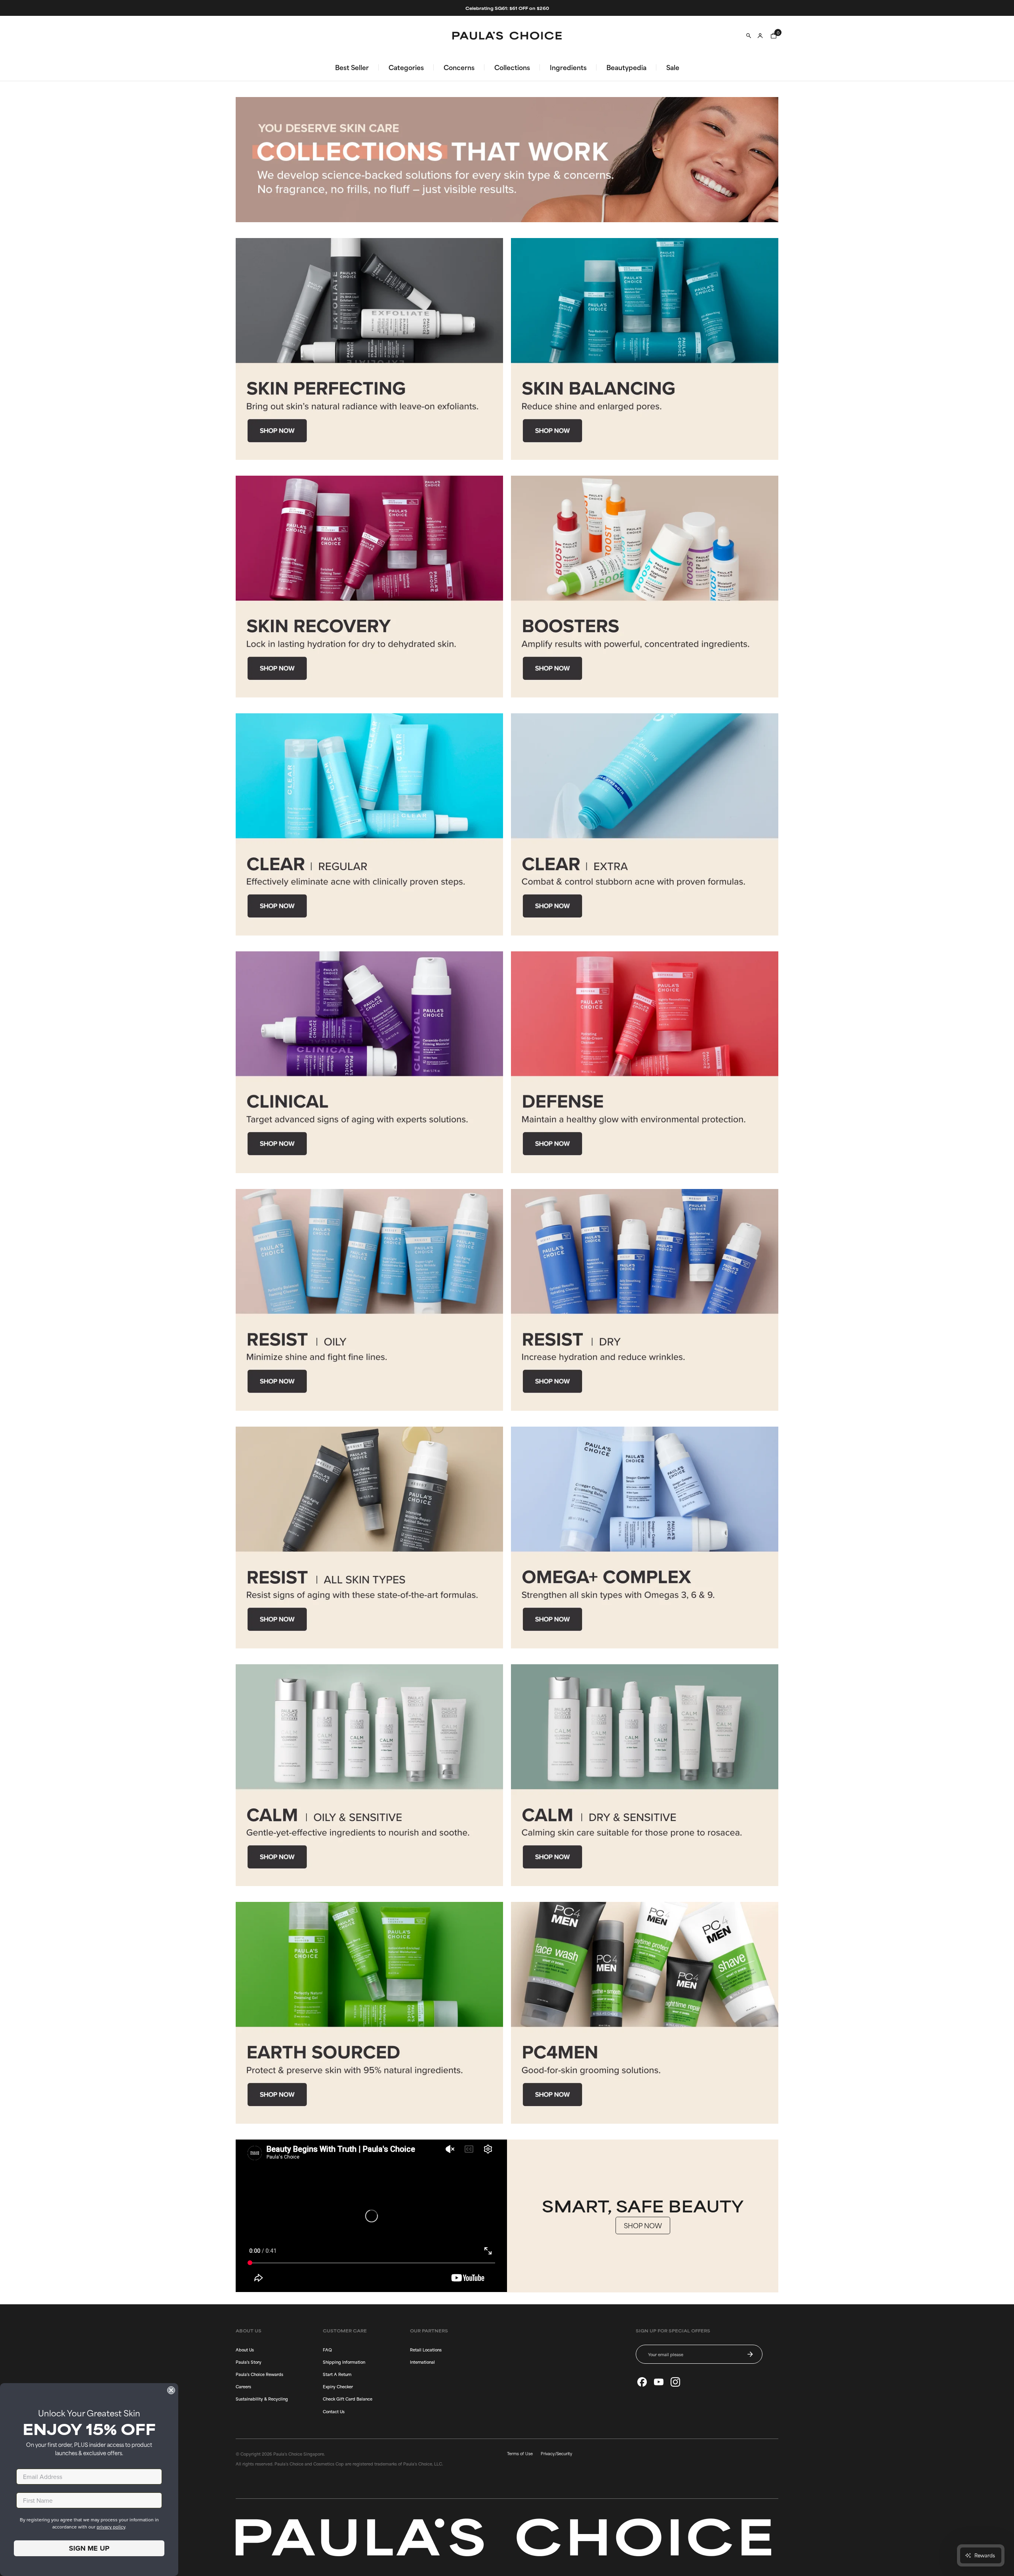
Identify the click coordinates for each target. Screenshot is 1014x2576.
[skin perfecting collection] (369, 349)
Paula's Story (249, 2362)
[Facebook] (642, 2382)
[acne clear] (369, 824)
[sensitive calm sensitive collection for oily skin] (369, 1775)
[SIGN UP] (750, 2354)
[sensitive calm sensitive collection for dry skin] (645, 1775)
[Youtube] (659, 2382)
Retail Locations (426, 2349)
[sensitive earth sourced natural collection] (369, 2013)
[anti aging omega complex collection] (645, 1538)
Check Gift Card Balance (348, 2399)
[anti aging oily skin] (369, 1300)
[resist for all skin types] (369, 1538)
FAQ (327, 2349)
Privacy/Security (557, 2453)
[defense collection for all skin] (645, 1062)
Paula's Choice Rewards (259, 2374)
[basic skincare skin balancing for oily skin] (645, 349)
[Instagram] (675, 2382)
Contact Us (334, 2411)
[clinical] (369, 1062)
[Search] (749, 36)
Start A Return (337, 2374)
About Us (245, 2349)
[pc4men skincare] (645, 2013)
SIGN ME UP (89, 2548)
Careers (243, 2386)
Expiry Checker (338, 2386)
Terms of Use (520, 2453)
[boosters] (645, 587)
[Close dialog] (171, 2390)
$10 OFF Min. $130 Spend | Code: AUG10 (507, 8)
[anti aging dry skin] (645, 1300)
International (422, 2362)
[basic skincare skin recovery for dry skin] (369, 587)
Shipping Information (344, 2362)
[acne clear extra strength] (645, 824)
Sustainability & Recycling (262, 2399)
